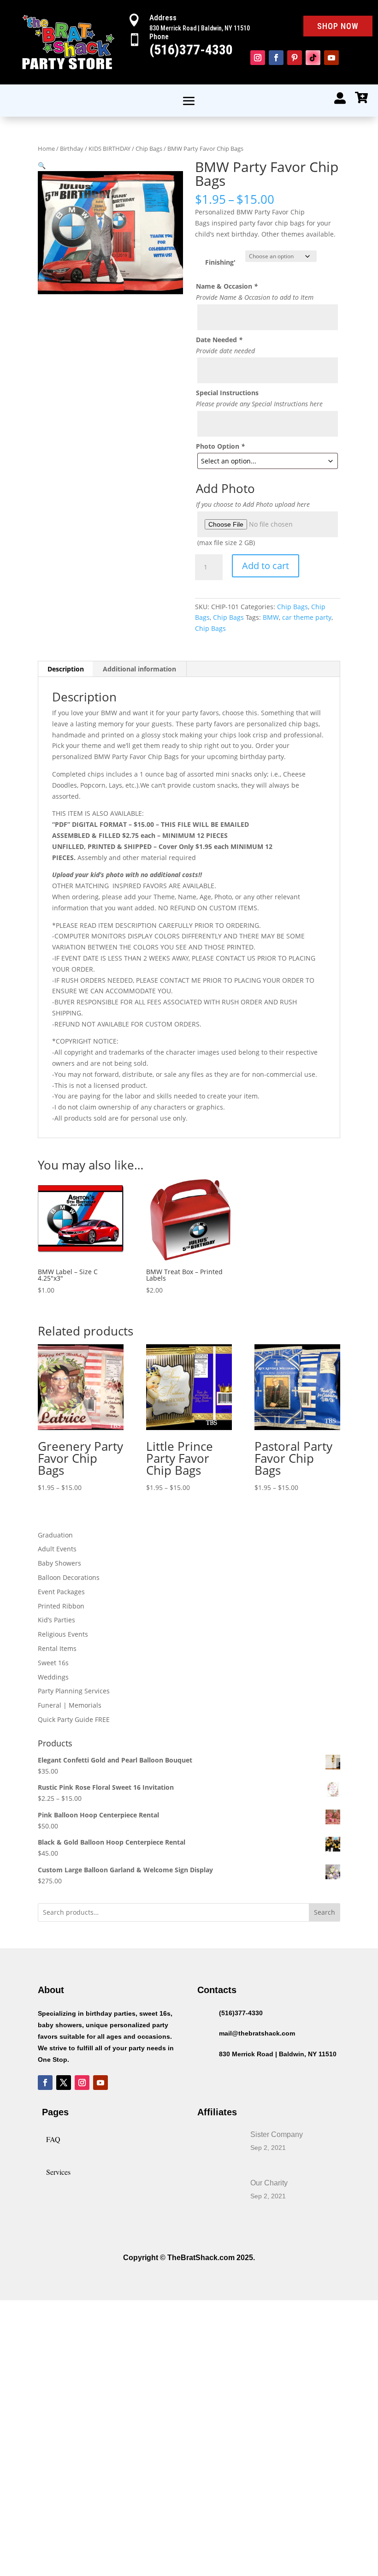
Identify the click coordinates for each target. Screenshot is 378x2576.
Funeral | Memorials (70, 1705)
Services (58, 2172)
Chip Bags (149, 148)
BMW (271, 617)
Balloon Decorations (69, 1577)
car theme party (307, 617)
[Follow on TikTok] (313, 58)
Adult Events (57, 1549)
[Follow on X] (64, 2083)
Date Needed (219, 340)
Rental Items (57, 1648)
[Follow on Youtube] (331, 58)
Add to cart (266, 566)
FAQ (53, 2139)
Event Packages (61, 1592)
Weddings (53, 1677)
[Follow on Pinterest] (295, 58)
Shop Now (338, 26)
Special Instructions (227, 393)
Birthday (72, 148)
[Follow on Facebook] (276, 58)
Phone (159, 37)
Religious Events (63, 1634)
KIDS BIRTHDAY (109, 148)
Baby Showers (59, 1563)
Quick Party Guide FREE (74, 1719)
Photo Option (220, 446)
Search (325, 1912)
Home (46, 148)
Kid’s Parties (56, 1620)
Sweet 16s (53, 1663)
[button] (42, 165)
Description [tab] (66, 669)
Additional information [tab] (139, 669)
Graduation (55, 1535)
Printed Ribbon (61, 1606)
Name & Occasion (227, 286)
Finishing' (220, 262)
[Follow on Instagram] (258, 58)
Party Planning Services (74, 1691)
